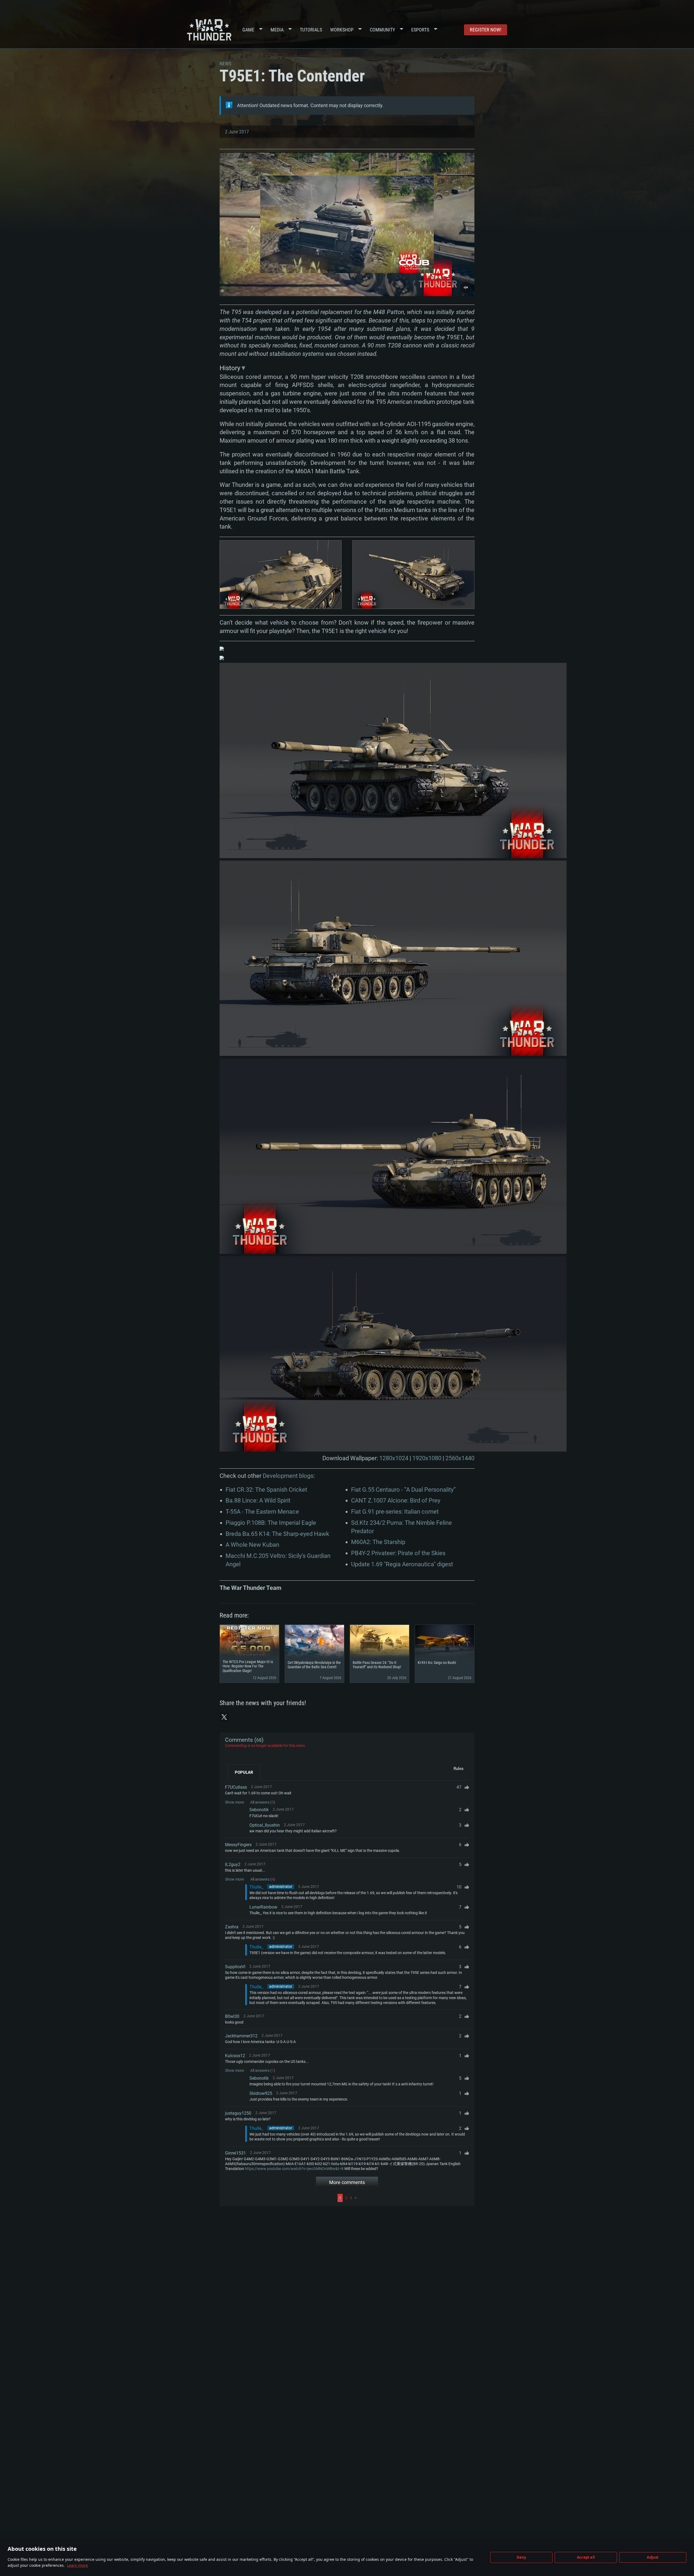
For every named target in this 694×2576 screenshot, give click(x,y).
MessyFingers (238, 1845)
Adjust (653, 2557)
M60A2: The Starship (378, 1542)
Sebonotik (259, 1810)
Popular (244, 1772)
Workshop (342, 30)
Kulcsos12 (235, 2056)
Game (248, 30)
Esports (420, 30)
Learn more (77, 2565)
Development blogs (288, 1476)
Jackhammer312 (241, 2036)
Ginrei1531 (235, 2153)
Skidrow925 (261, 2093)
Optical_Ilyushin (265, 1825)
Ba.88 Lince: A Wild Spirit (258, 1500)
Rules (459, 1769)
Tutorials (311, 30)
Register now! (486, 30)
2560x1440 (460, 1458)
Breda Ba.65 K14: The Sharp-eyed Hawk (277, 1534)
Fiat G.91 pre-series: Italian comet (395, 1512)
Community (382, 30)
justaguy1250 (238, 2113)
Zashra (232, 1927)
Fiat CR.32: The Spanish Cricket (266, 1490)
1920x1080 (427, 1458)
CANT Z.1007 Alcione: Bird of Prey (396, 1500)
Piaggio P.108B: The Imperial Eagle (271, 1523)
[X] (224, 1717)
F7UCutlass (236, 1787)
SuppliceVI (235, 1967)
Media (277, 30)
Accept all (586, 2557)
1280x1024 (394, 1458)
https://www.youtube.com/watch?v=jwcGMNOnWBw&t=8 (294, 2169)
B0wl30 (232, 2016)
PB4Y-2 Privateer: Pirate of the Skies (398, 1553)
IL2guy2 (233, 1864)
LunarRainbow (263, 1907)
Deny (521, 2557)
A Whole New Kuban (252, 1545)
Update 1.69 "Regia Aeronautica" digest (402, 1564)
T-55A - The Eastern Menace (262, 1512)
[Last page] (414, 2198)
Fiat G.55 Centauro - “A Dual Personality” (403, 1490)
